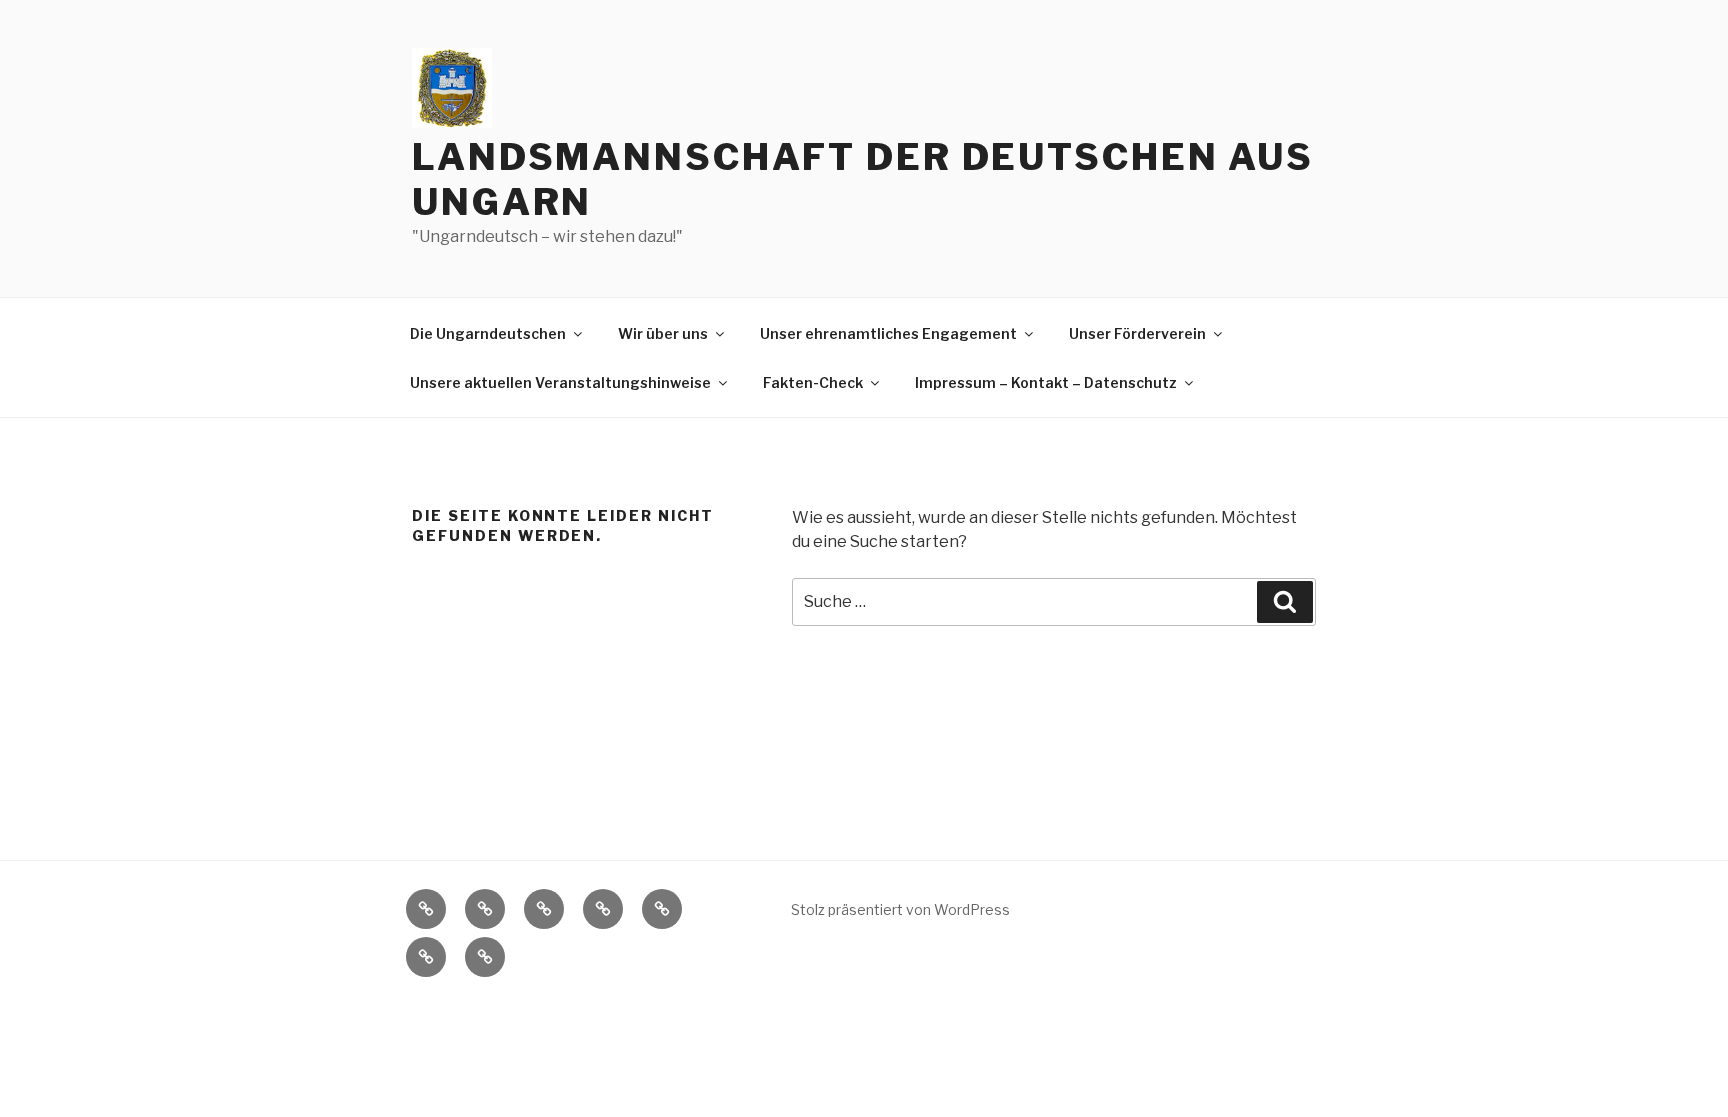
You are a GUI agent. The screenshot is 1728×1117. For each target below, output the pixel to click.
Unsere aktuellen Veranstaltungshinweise (560, 382)
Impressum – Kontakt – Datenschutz (1046, 382)
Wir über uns (663, 333)
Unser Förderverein (1137, 333)
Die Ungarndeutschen (488, 333)
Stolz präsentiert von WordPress (900, 909)
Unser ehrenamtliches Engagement (888, 333)
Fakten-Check (813, 382)
